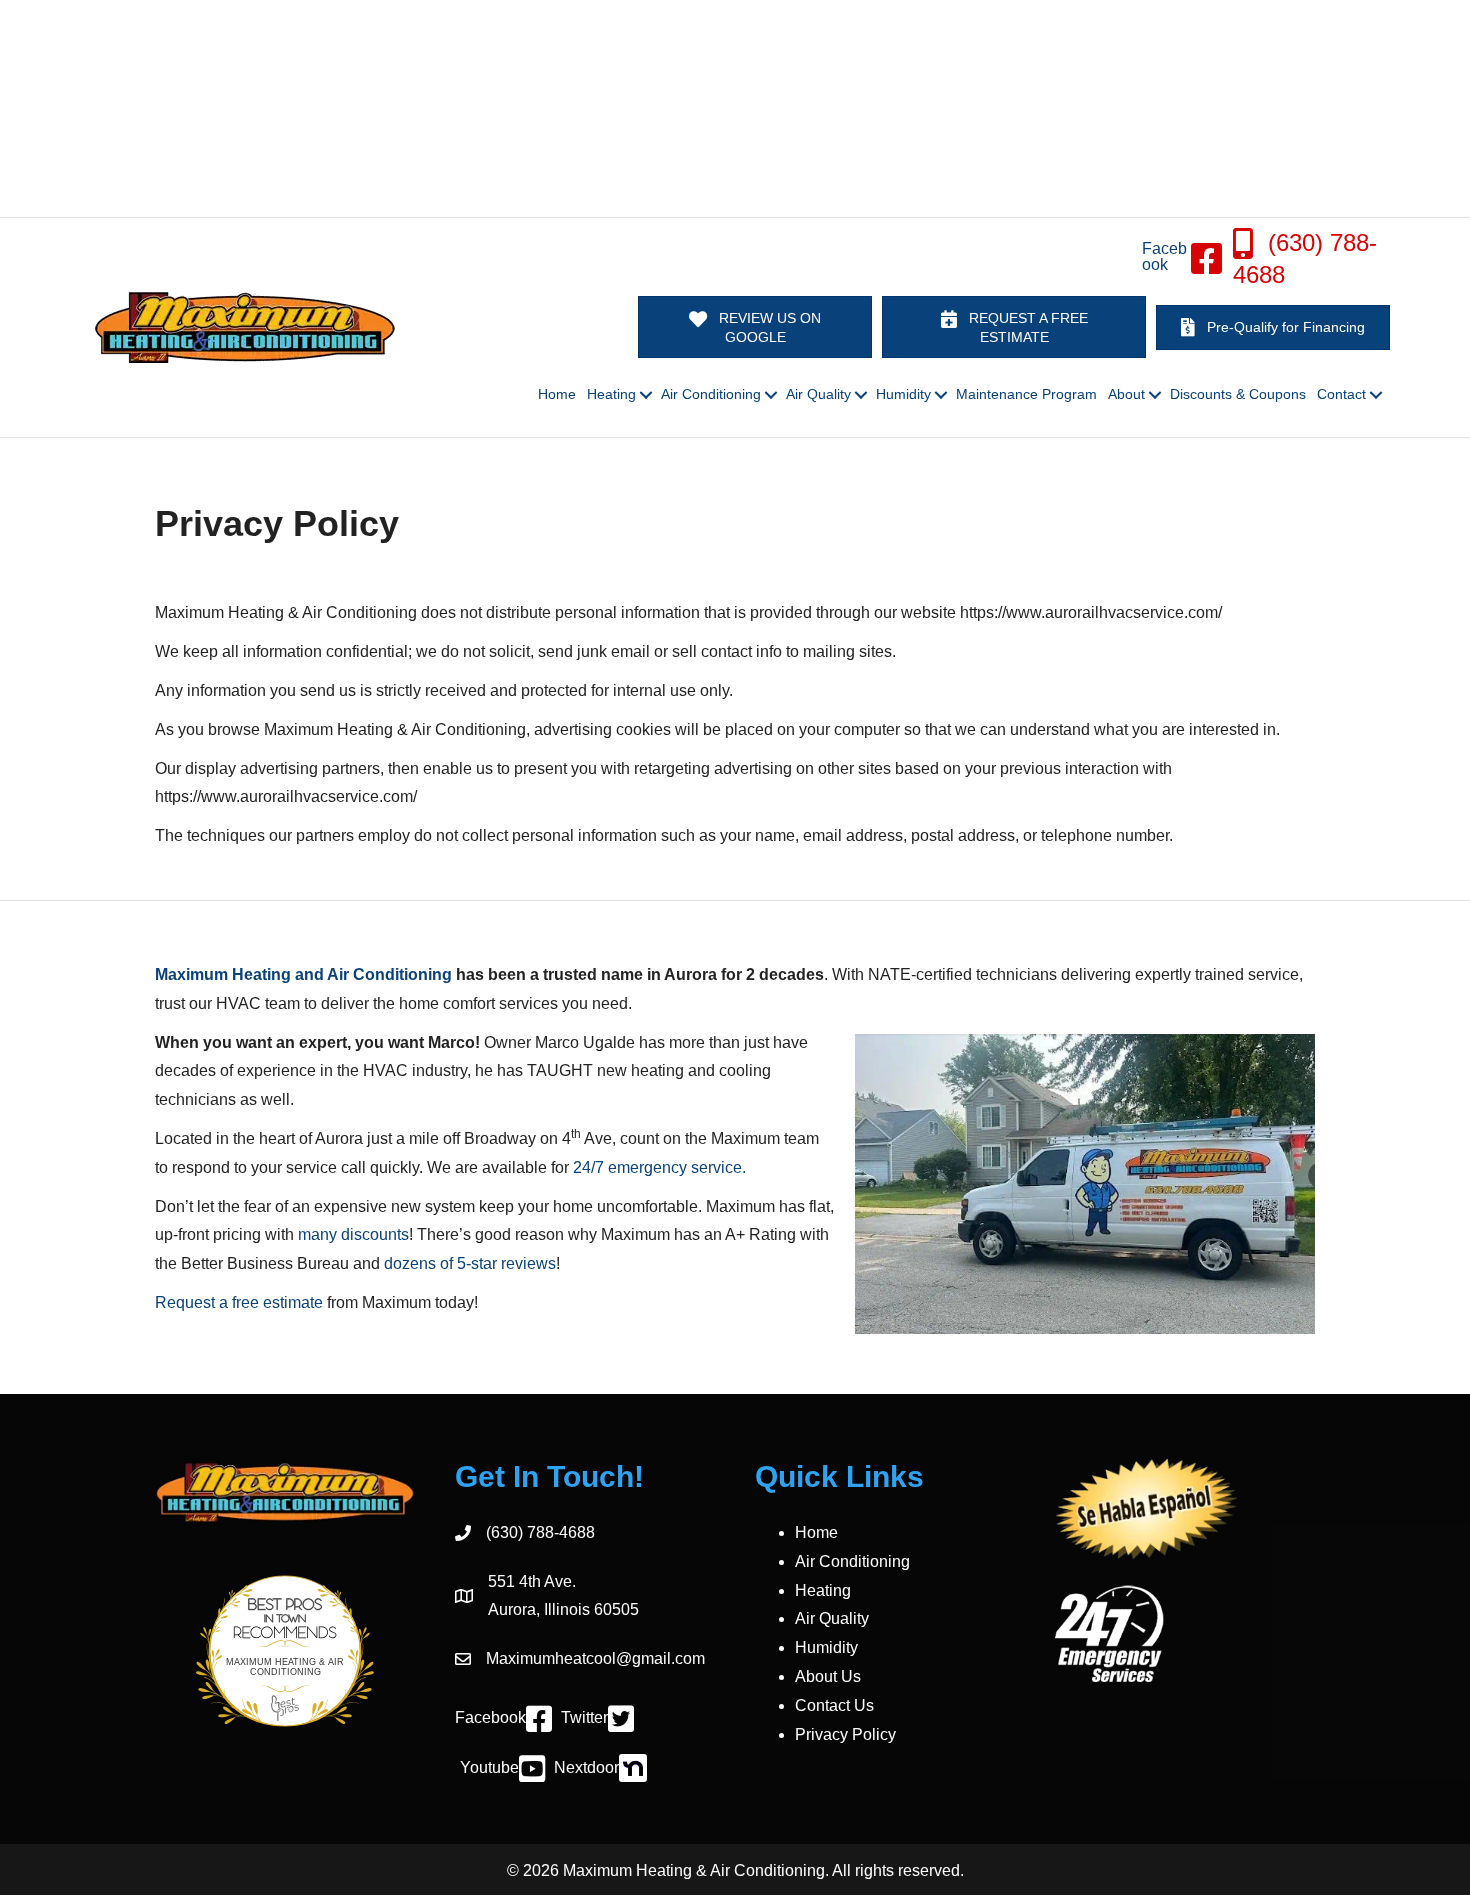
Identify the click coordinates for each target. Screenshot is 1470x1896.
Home (557, 394)
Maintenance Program (1026, 394)
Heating (823, 1590)
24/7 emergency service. (659, 1167)
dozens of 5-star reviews (470, 1263)
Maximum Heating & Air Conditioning (285, 1667)
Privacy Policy (845, 1734)
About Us (828, 1676)
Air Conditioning (852, 1561)
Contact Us (834, 1705)
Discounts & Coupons (1238, 394)
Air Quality (832, 1618)
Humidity (826, 1647)
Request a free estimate (239, 1302)
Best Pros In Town (285, 1607)
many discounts (353, 1234)
